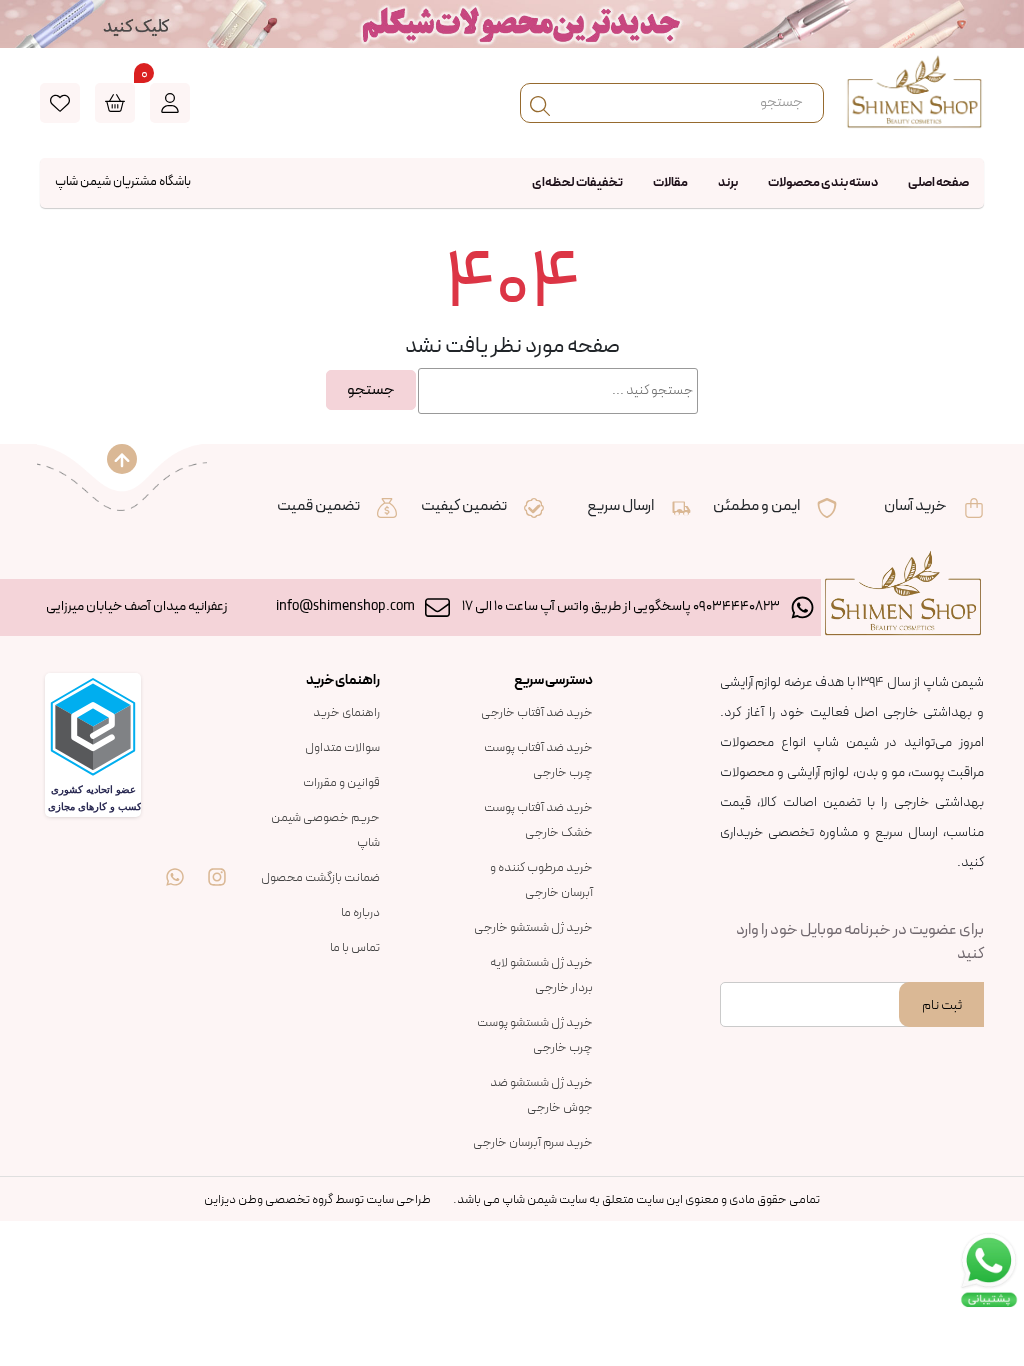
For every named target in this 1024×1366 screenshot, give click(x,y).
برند (728, 183)
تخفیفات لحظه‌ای (577, 183)
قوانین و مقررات (341, 783)
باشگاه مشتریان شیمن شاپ (123, 182)
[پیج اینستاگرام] (217, 862)
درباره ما (360, 913)
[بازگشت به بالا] (122, 459)
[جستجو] (540, 103)
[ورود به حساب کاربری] (170, 103)
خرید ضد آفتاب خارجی (537, 713)
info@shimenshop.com (345, 606)
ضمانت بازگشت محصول (320, 878)
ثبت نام (942, 1005)
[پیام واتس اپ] (175, 862)
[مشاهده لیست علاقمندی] (60, 103)
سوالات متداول (342, 748)
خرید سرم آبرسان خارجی (533, 1143)
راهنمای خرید (346, 713)
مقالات (670, 183)
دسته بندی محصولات (823, 183)
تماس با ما (355, 948)
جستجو (371, 390)
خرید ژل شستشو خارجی (533, 928)
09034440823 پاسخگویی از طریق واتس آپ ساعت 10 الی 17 (621, 606)
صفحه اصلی (938, 183)
